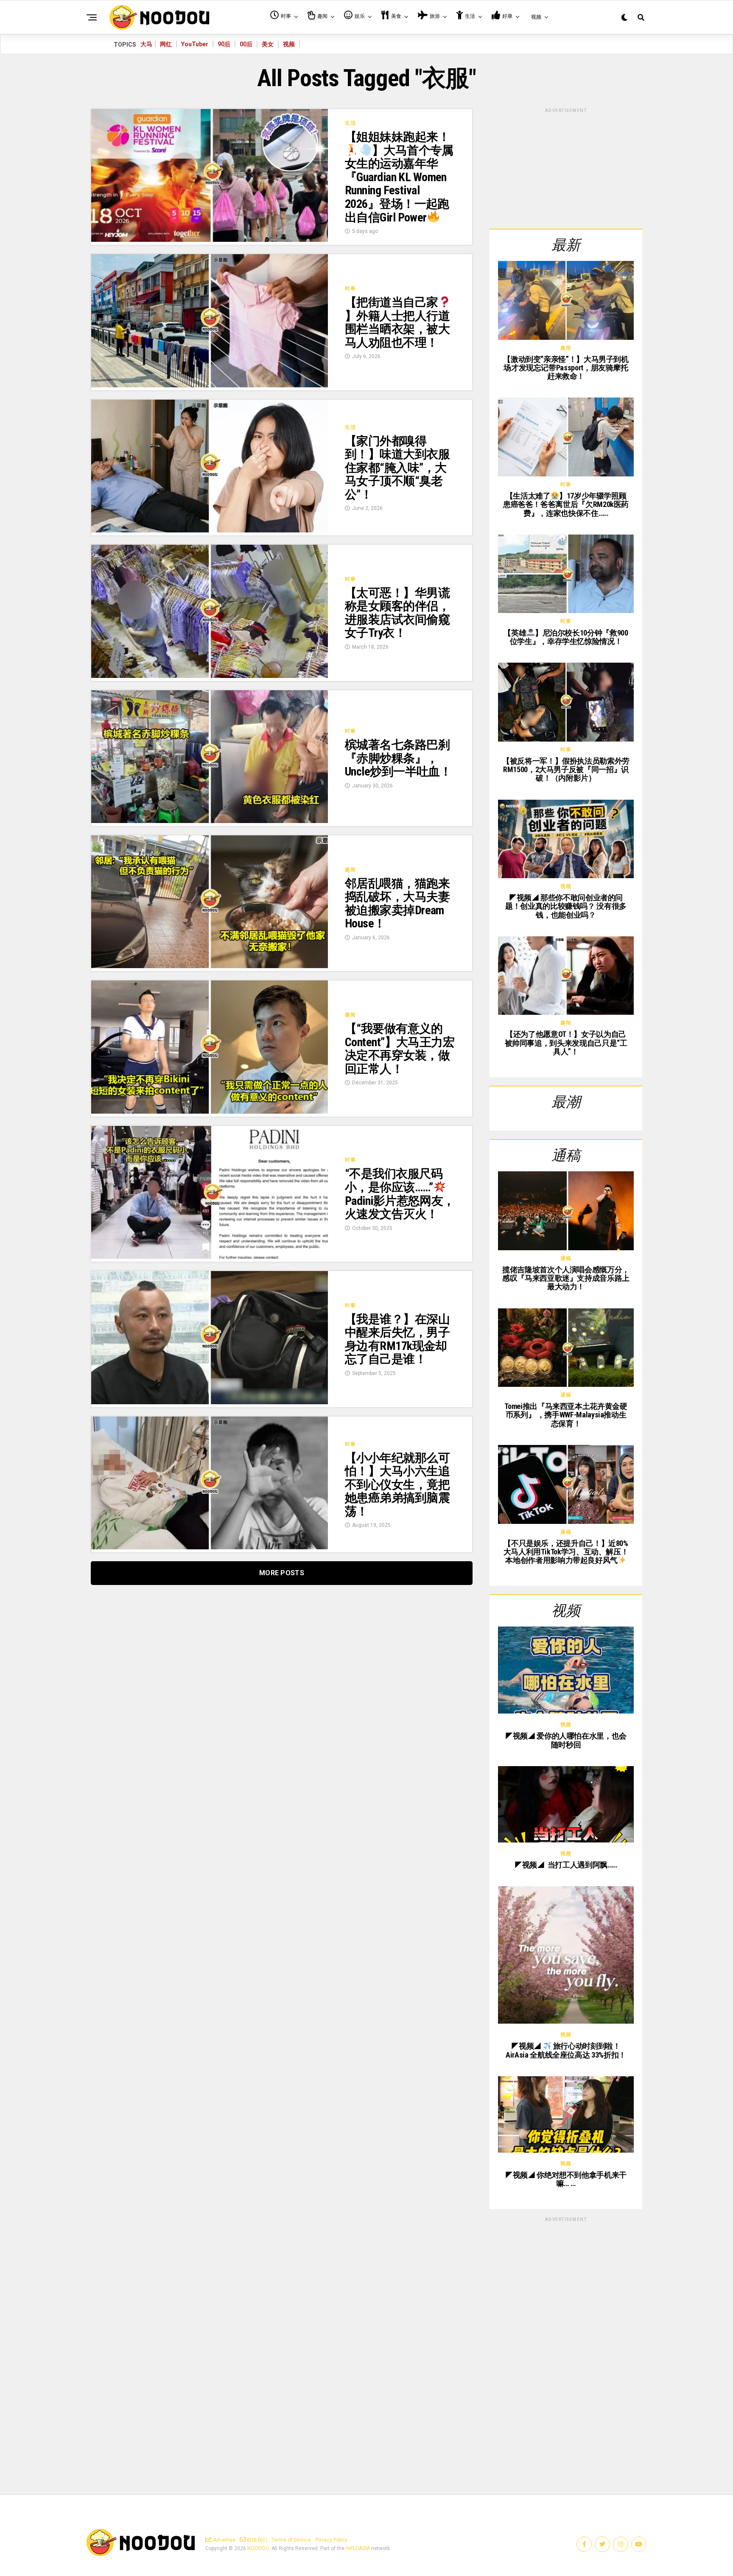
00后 (246, 44)
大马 (146, 44)
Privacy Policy (331, 2540)
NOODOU (258, 2548)
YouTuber (195, 44)
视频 (289, 44)
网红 (166, 44)
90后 (224, 44)
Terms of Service (291, 2540)
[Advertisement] (566, 167)
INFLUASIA (358, 2548)
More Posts (282, 1573)
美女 (268, 44)
